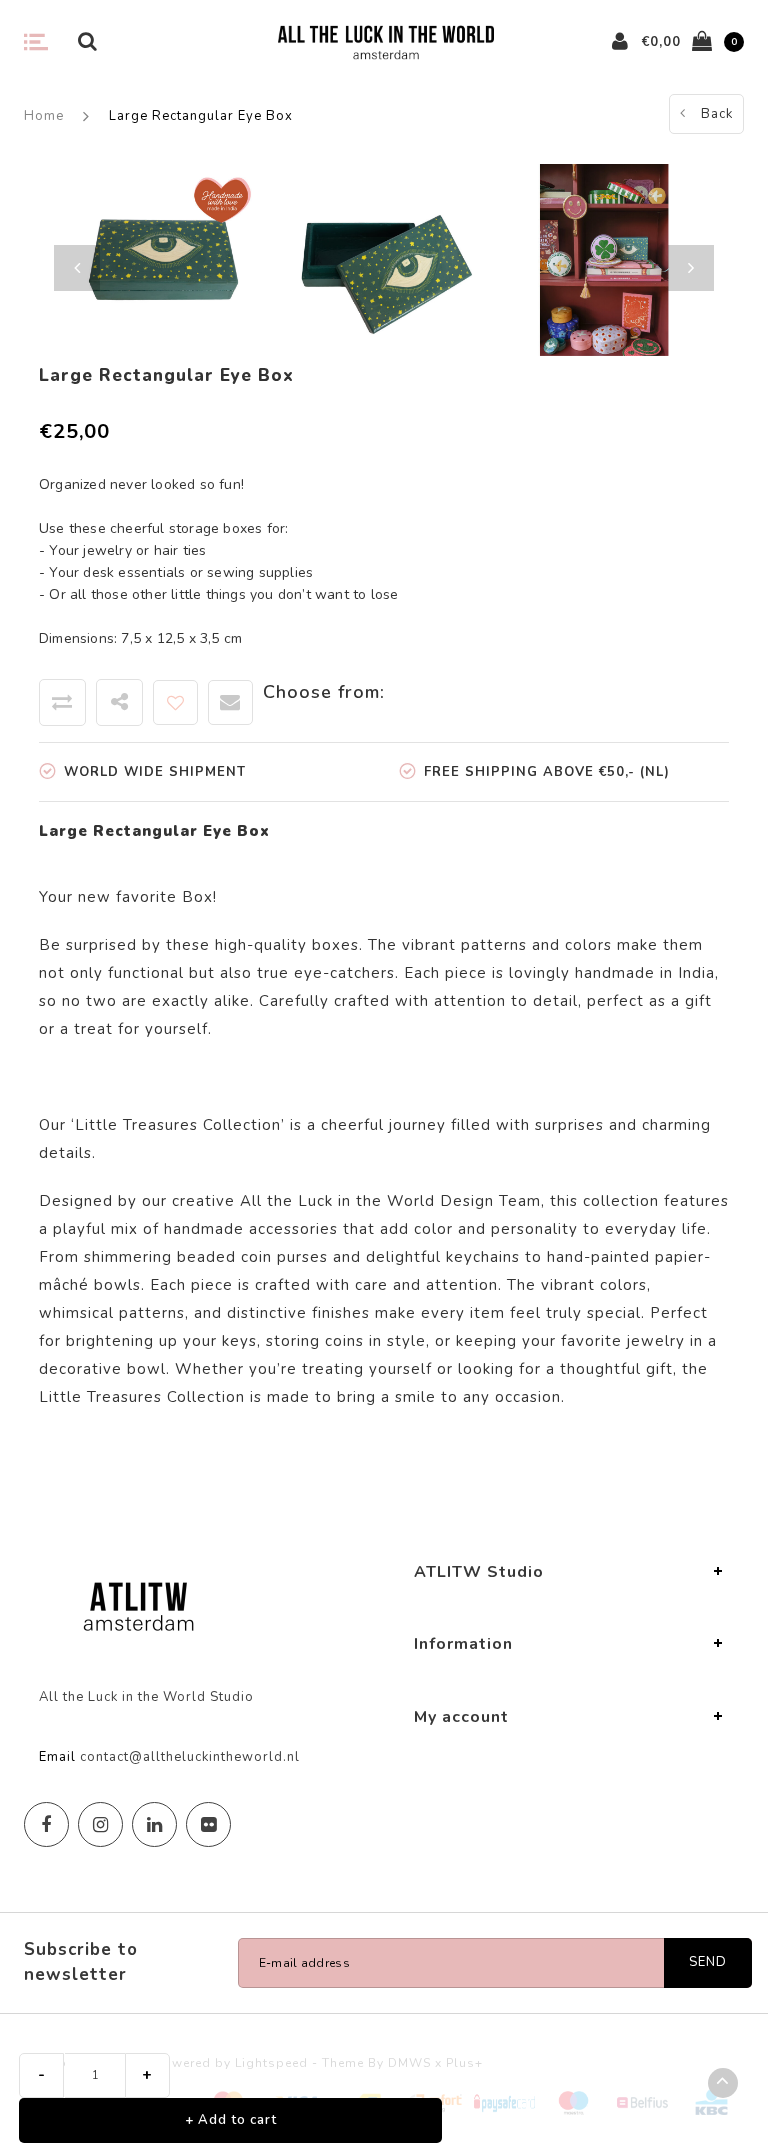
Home (44, 116)
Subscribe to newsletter (81, 1961)
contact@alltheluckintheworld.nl (190, 1757)
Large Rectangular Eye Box (201, 116)
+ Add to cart (231, 2120)
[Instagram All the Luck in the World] (100, 1824)
